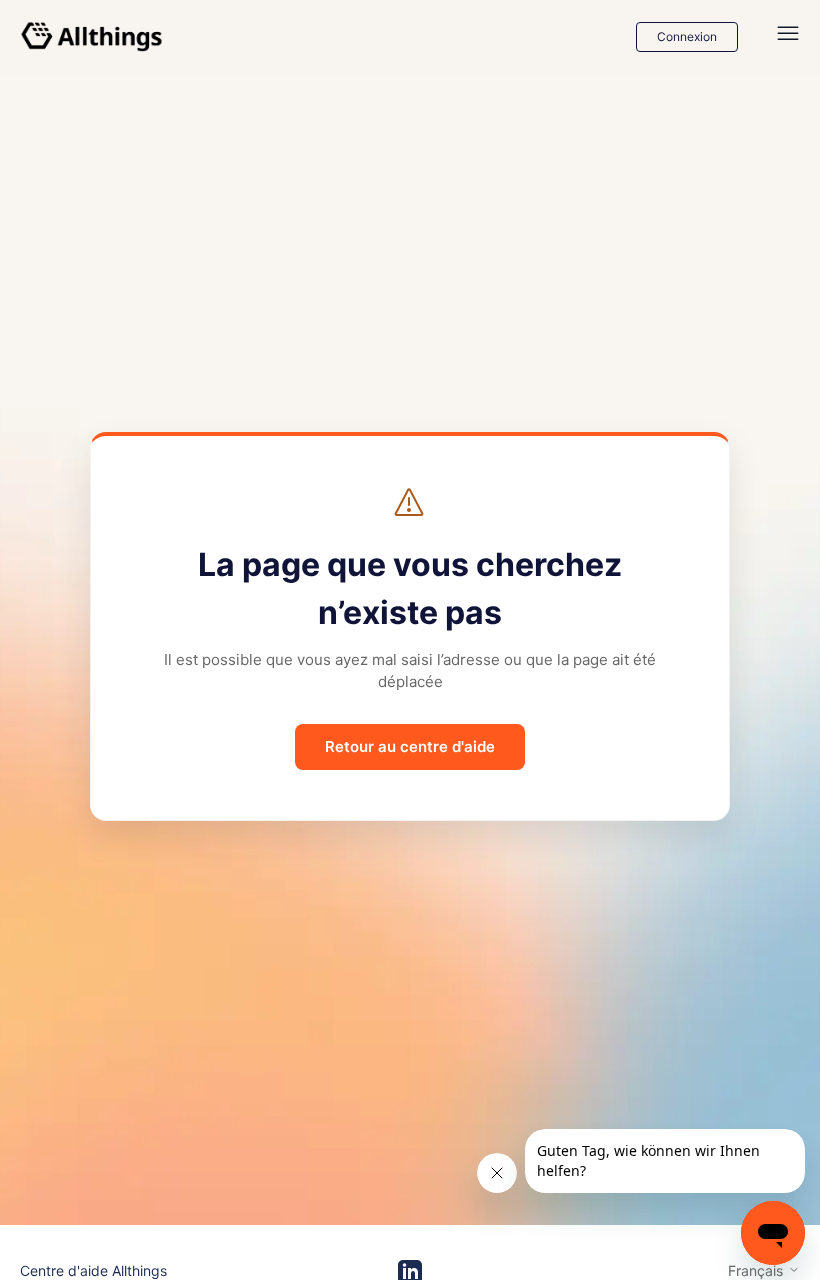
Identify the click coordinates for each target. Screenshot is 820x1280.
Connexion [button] (687, 36)
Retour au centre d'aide (410, 746)
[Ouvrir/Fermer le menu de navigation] (788, 37)
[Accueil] (92, 37)
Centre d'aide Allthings (93, 1270)
